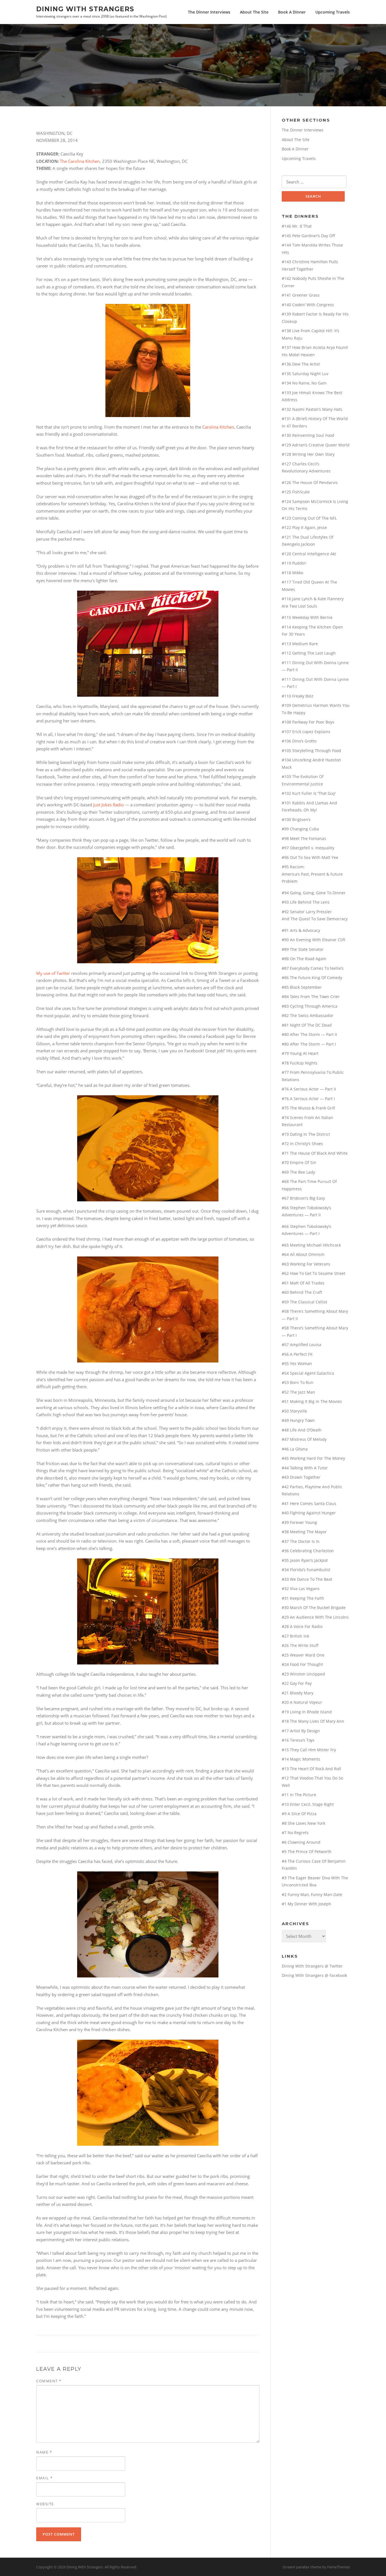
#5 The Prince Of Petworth (307, 1851)
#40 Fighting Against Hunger (309, 1513)
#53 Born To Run (298, 1382)
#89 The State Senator (303, 949)
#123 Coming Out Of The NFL (309, 518)
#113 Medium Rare (300, 644)
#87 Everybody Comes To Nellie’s (313, 968)
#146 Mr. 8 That (297, 226)
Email (45, 2478)
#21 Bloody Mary (298, 1693)
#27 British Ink (295, 1636)
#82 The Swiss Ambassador (308, 1015)
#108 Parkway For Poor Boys (308, 722)
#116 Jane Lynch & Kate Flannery (313, 599)
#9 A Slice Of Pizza (299, 1814)
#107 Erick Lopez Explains (306, 732)
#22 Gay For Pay (297, 1683)
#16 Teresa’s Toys (298, 1740)
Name (44, 2452)
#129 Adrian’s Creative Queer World (316, 445)
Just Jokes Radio (109, 805)
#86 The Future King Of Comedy (312, 978)
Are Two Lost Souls (299, 606)
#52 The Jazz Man (298, 1392)
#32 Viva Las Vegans (301, 1589)
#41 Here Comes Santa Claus (309, 1503)
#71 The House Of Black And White (315, 1153)
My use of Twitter (53, 973)
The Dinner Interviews (209, 12)
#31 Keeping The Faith (303, 1598)
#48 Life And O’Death (302, 1430)
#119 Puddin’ (294, 563)
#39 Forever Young (299, 1522)
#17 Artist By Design (301, 1731)
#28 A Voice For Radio (302, 1626)
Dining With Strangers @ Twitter (312, 1966)
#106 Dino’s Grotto (299, 741)
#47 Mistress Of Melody (304, 1439)
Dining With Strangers (85, 9)
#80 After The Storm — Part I (309, 1044)
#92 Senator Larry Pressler (307, 912)
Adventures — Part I (301, 1233)
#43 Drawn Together (301, 1477)
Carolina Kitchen (218, 427)
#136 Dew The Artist (301, 364)
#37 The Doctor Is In (301, 1541)
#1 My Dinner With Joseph (306, 1904)
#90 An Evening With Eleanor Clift (314, 940)
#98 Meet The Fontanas (304, 838)
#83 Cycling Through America (310, 1006)
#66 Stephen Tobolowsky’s (306, 1208)
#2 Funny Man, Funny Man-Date (312, 1894)
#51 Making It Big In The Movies (312, 1401)
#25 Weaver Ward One (303, 1655)
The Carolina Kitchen (80, 161)
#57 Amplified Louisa (302, 1345)
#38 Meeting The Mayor (304, 1532)
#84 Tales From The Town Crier (311, 997)
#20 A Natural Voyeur (302, 1702)
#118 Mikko (292, 573)
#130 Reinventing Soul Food (308, 435)
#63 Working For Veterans (306, 1264)
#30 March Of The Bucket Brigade (314, 1607)
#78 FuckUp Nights (300, 1063)
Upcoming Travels (333, 12)
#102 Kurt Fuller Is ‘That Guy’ (309, 793)
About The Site (254, 12)
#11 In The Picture (299, 1795)
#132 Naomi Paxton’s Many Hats (312, 409)
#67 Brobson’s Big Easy (303, 1198)
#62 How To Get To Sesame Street (314, 1273)
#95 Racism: (293, 867)
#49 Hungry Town (298, 1420)
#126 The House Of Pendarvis (310, 482)
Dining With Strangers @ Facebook (314, 1975)
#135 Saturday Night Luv (305, 374)
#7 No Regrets (295, 1833)
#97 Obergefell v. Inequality (308, 848)
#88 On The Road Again (304, 959)
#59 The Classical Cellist (304, 1302)
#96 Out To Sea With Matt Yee (310, 857)
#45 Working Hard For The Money (313, 1458)
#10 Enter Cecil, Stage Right (308, 1804)
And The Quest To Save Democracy (315, 919)
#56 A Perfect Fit (297, 1354)
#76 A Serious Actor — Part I (308, 1099)
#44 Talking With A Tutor (305, 1468)
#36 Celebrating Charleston (308, 1551)
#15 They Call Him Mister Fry (309, 1750)
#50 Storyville (294, 1411)
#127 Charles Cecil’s (301, 464)
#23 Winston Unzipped (303, 1674)
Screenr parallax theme (302, 2567)
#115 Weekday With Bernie (307, 617)
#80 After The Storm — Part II (309, 1034)
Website (45, 2504)
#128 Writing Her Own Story (308, 454)
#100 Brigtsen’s (296, 820)
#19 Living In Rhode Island (307, 1712)
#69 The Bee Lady (298, 1172)
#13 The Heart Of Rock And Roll (311, 1769)
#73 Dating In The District (306, 1134)
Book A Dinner (292, 12)
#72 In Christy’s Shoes (302, 1144)
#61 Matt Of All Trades (303, 1283)
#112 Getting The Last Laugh (309, 653)
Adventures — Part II (301, 1215)
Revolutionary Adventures (306, 471)
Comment (49, 2381)
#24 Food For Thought (302, 1664)
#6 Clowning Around (301, 1842)
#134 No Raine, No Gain (304, 383)
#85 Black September (302, 987)
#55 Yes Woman (297, 1363)
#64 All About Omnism (303, 1254)
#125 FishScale (296, 492)
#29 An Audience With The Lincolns (315, 1617)
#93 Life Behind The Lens (306, 902)
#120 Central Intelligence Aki (309, 554)
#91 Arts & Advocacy (301, 930)
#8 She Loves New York (303, 1823)
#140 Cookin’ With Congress (308, 305)
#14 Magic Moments (301, 1759)
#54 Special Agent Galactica (308, 1373)
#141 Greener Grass (301, 295)
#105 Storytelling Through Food (311, 751)
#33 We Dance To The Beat (307, 1579)
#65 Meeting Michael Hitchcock (311, 1245)
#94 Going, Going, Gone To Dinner (314, 893)
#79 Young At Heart (300, 1053)
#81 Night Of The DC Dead (307, 1025)
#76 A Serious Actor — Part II (309, 1089)
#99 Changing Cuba (300, 829)
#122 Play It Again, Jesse (304, 527)
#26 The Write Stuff (300, 1645)
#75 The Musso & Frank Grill (308, 1108)
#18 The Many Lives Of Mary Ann (313, 1721)
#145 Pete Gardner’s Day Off (308, 236)
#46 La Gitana (295, 1449)
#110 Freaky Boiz (298, 696)
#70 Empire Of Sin (299, 1162)
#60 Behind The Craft (302, 1292)
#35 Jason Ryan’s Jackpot (305, 1560)
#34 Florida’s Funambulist (306, 1570)
